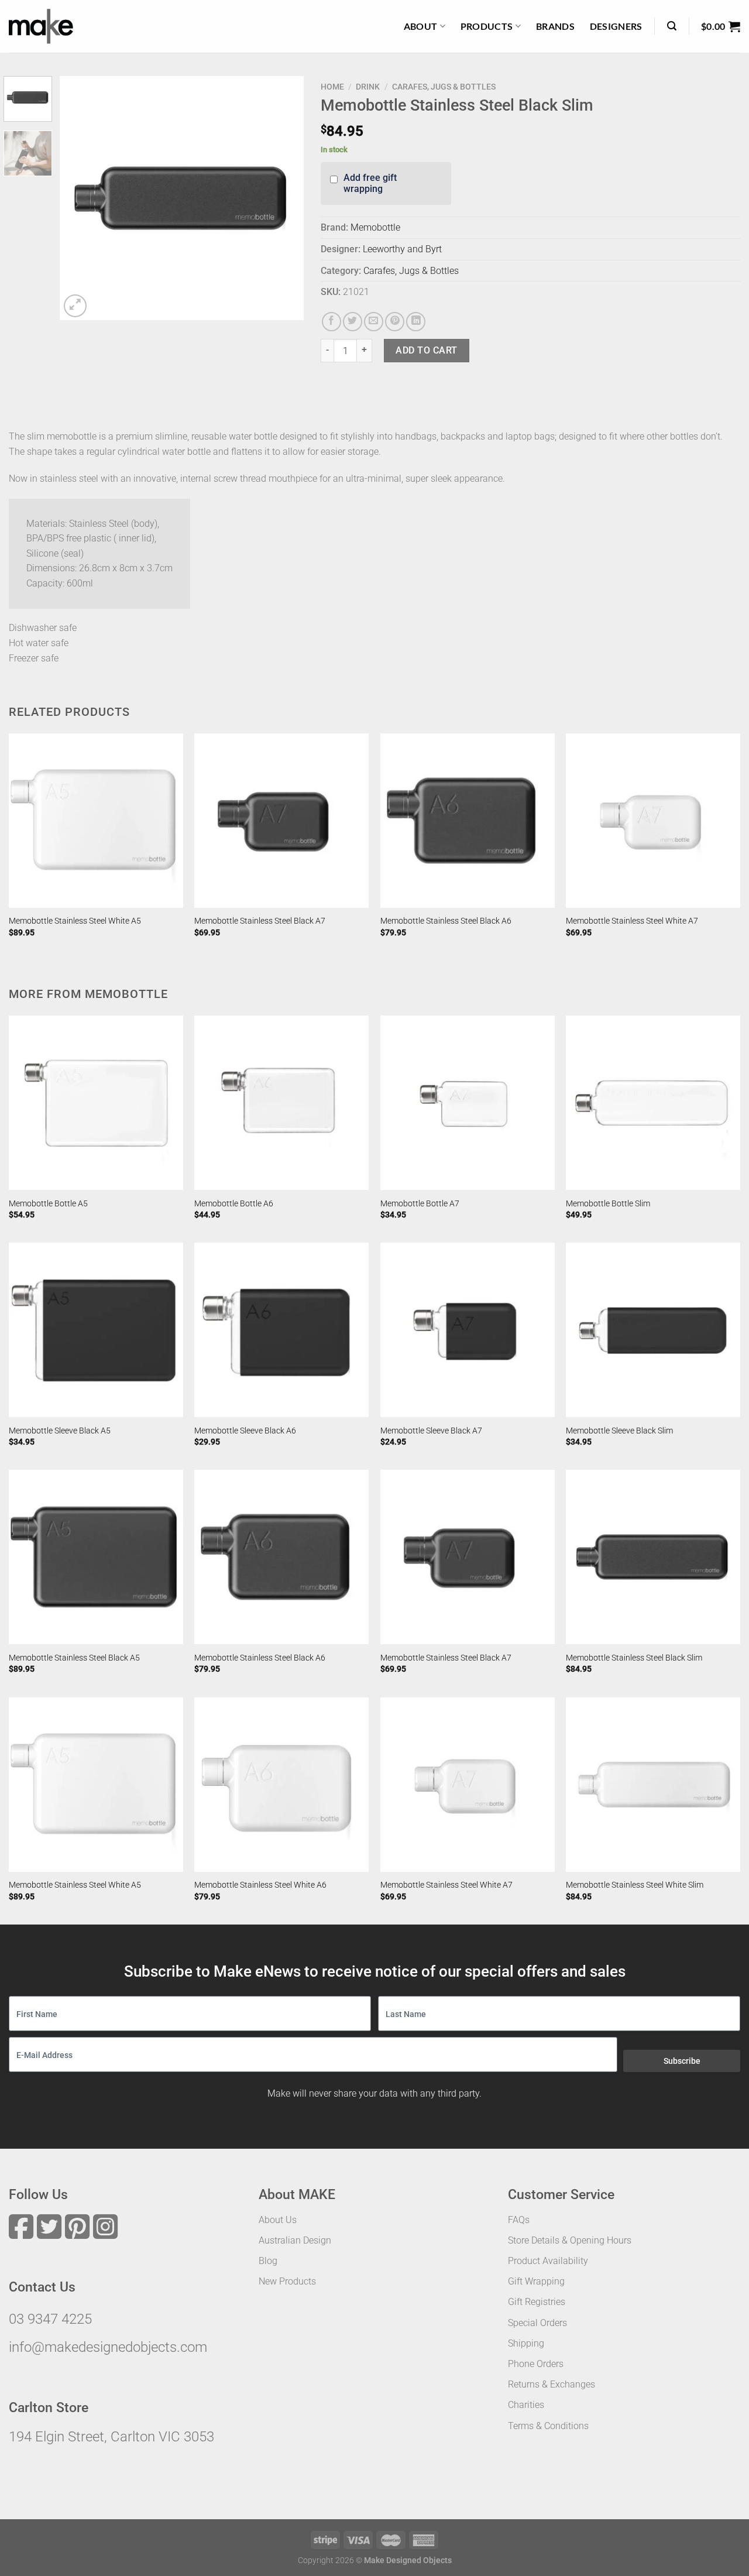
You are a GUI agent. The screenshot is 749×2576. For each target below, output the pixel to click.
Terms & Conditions (548, 2426)
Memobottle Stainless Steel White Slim (635, 1885)
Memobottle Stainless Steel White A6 (260, 1885)
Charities (526, 2405)
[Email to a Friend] (374, 322)
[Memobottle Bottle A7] (468, 1103)
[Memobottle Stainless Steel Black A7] (281, 821)
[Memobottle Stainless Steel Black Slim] (653, 1557)
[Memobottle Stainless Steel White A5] (96, 821)
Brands (555, 26)
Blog (268, 2261)
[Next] (284, 198)
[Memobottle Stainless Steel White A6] (281, 1785)
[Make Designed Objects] (41, 26)
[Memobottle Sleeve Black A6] (281, 1330)
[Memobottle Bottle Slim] (653, 1103)
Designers (616, 26)
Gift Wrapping (536, 2281)
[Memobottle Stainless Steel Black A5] (96, 1557)
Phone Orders (536, 2364)
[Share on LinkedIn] (416, 322)
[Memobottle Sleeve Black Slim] (653, 1330)
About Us (278, 2220)
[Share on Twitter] (353, 322)
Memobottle (375, 227)
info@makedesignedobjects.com (108, 2347)
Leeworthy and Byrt (402, 249)
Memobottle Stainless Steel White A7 (632, 921)
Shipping (526, 2343)
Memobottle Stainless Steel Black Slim (634, 1658)
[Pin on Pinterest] (395, 322)
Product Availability (548, 2261)
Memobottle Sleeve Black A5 (60, 1431)
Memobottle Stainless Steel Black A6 (446, 921)
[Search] (672, 26)
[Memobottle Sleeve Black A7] (468, 1330)
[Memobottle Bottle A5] (96, 1103)
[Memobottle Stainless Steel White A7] (653, 821)
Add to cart (426, 350)
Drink (368, 87)
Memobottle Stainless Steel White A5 (75, 921)
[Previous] (80, 198)
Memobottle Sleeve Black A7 (431, 1431)
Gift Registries (537, 2302)
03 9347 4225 (50, 2319)
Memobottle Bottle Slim (608, 1204)
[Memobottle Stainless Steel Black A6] (468, 821)
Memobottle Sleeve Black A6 (245, 1431)
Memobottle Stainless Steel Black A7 (260, 921)
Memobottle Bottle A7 (420, 1204)
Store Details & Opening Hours (570, 2240)
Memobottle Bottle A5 (48, 1204)
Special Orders (537, 2323)
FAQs (519, 2220)
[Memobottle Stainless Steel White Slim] (653, 1785)
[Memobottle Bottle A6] (281, 1103)
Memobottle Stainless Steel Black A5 (74, 1658)
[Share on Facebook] (331, 322)
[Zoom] (75, 306)
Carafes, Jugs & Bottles (444, 87)
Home (332, 87)
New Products (287, 2281)
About (421, 26)
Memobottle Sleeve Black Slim (619, 1431)
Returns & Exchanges (552, 2384)
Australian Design (295, 2240)
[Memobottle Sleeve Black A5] (96, 1330)
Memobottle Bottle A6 (234, 1204)
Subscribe (682, 2061)
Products (487, 26)
